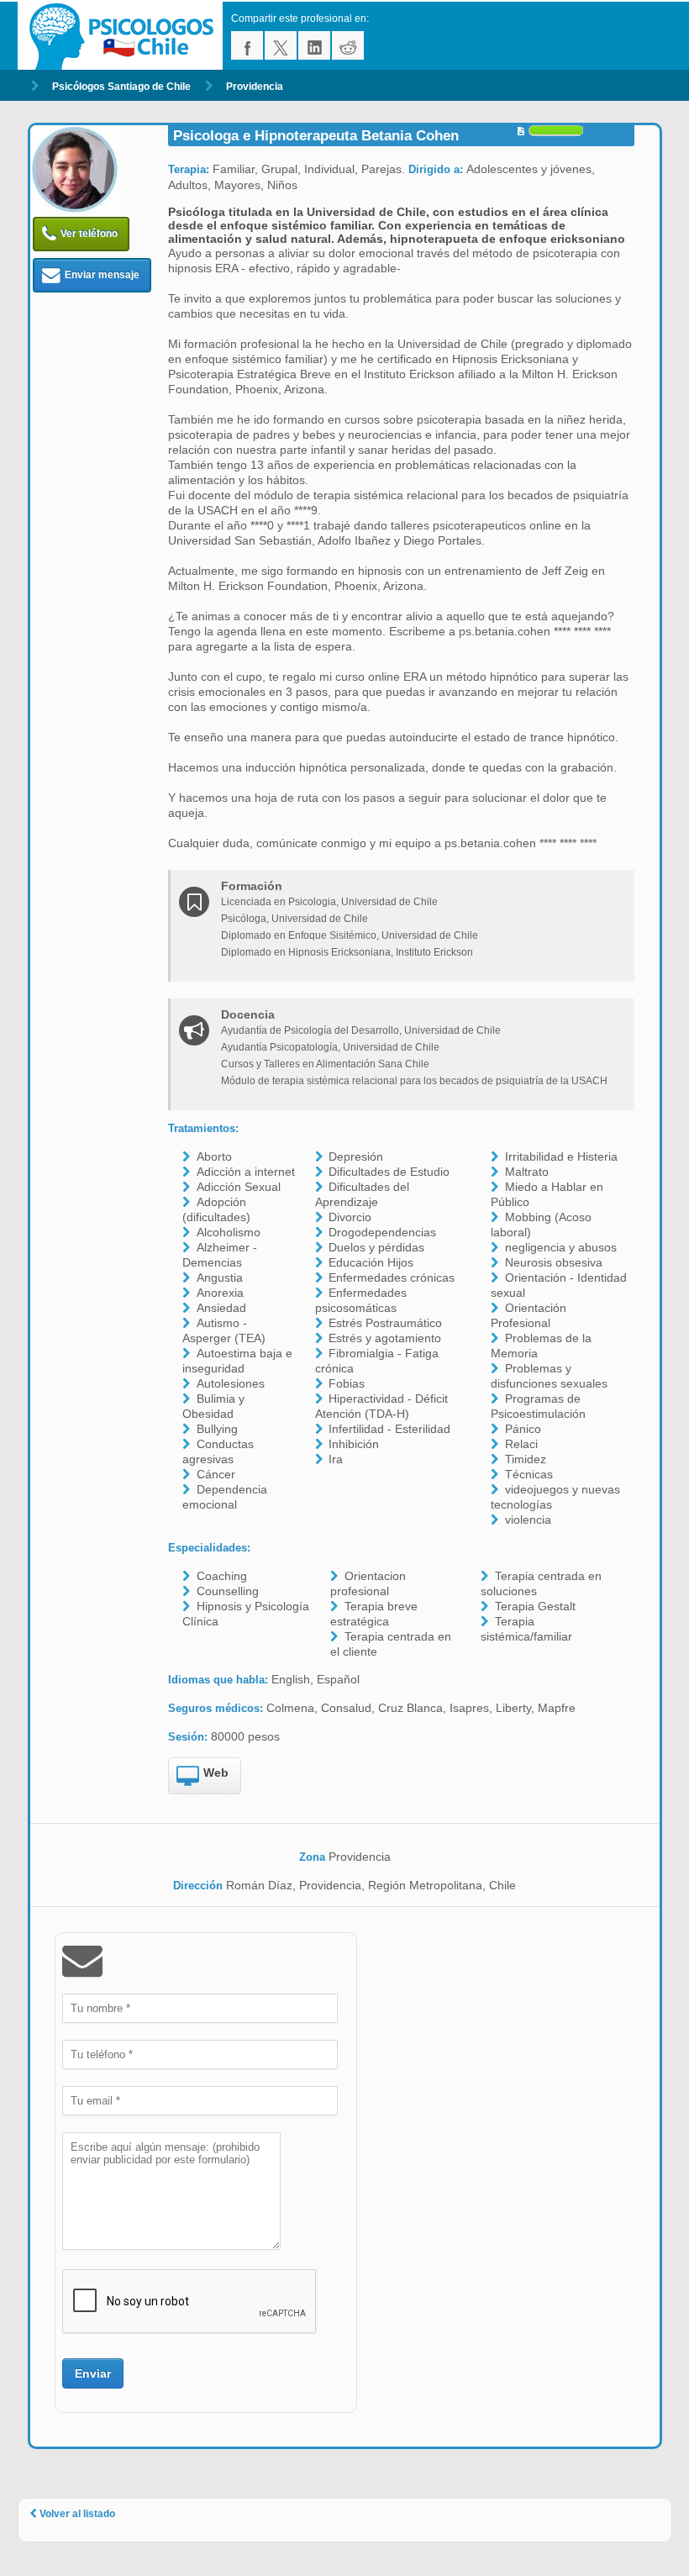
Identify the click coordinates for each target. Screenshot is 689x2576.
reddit (348, 45)
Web (216, 1773)
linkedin (314, 45)
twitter (281, 45)
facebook (247, 45)
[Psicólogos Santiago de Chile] (124, 36)
